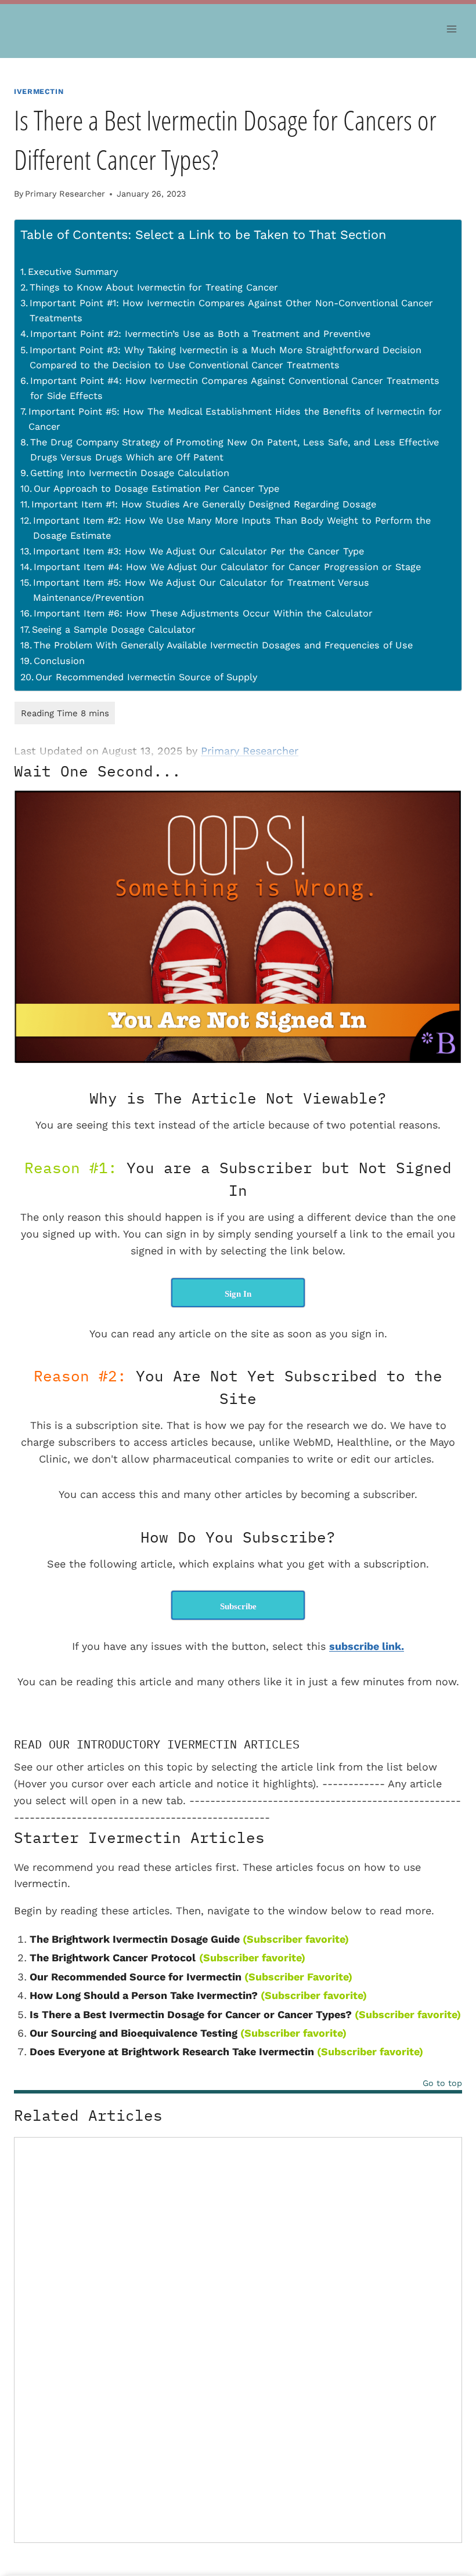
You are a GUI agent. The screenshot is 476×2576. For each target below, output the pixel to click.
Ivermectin (39, 91)
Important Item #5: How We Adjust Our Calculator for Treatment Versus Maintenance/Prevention (201, 590)
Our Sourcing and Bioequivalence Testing (134, 2033)
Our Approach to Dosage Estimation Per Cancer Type (156, 489)
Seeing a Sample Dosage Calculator (114, 630)
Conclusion (59, 661)
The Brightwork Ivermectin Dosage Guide (135, 1939)
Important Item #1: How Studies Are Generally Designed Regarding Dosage (204, 504)
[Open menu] (451, 29)
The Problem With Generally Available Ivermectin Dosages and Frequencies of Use (223, 645)
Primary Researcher (65, 194)
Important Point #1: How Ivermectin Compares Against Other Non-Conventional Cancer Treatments (231, 311)
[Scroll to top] (453, 2487)
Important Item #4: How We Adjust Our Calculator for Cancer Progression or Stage (227, 567)
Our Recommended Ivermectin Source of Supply (146, 677)
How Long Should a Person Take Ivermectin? (144, 1995)
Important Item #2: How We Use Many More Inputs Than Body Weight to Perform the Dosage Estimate (232, 528)
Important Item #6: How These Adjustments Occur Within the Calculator (203, 613)
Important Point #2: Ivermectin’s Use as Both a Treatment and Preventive (200, 334)
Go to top (442, 2083)
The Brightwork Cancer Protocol (113, 1958)
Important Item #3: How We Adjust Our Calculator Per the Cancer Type (199, 551)
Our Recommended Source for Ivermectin (136, 1977)
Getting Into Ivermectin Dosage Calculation (130, 473)
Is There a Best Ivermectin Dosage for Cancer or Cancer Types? (191, 2014)
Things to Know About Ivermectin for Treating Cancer (154, 287)
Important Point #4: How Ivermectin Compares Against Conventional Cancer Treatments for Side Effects (235, 388)
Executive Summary (73, 272)
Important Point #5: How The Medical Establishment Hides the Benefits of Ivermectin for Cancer (235, 419)
